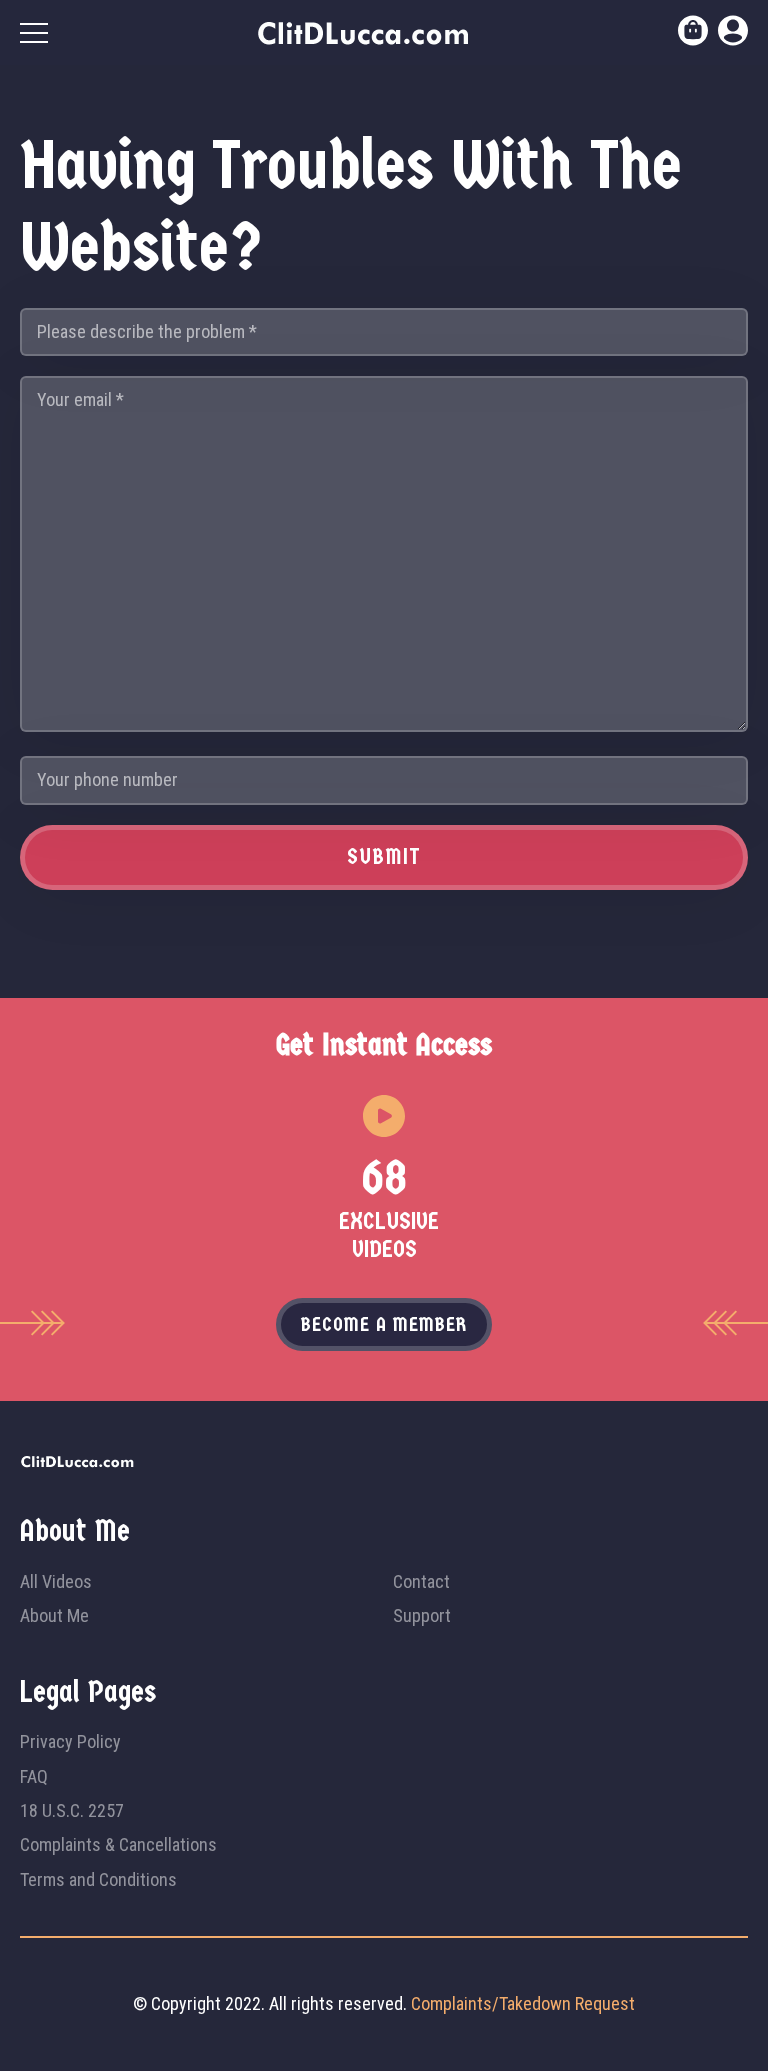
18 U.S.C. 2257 (72, 1810)
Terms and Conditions (98, 1879)
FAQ (34, 1776)
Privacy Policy (70, 1741)
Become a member (384, 1324)
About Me (54, 1615)
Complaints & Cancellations (118, 1844)
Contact (421, 1581)
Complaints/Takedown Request (523, 2003)
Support (422, 1615)
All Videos (56, 1581)
